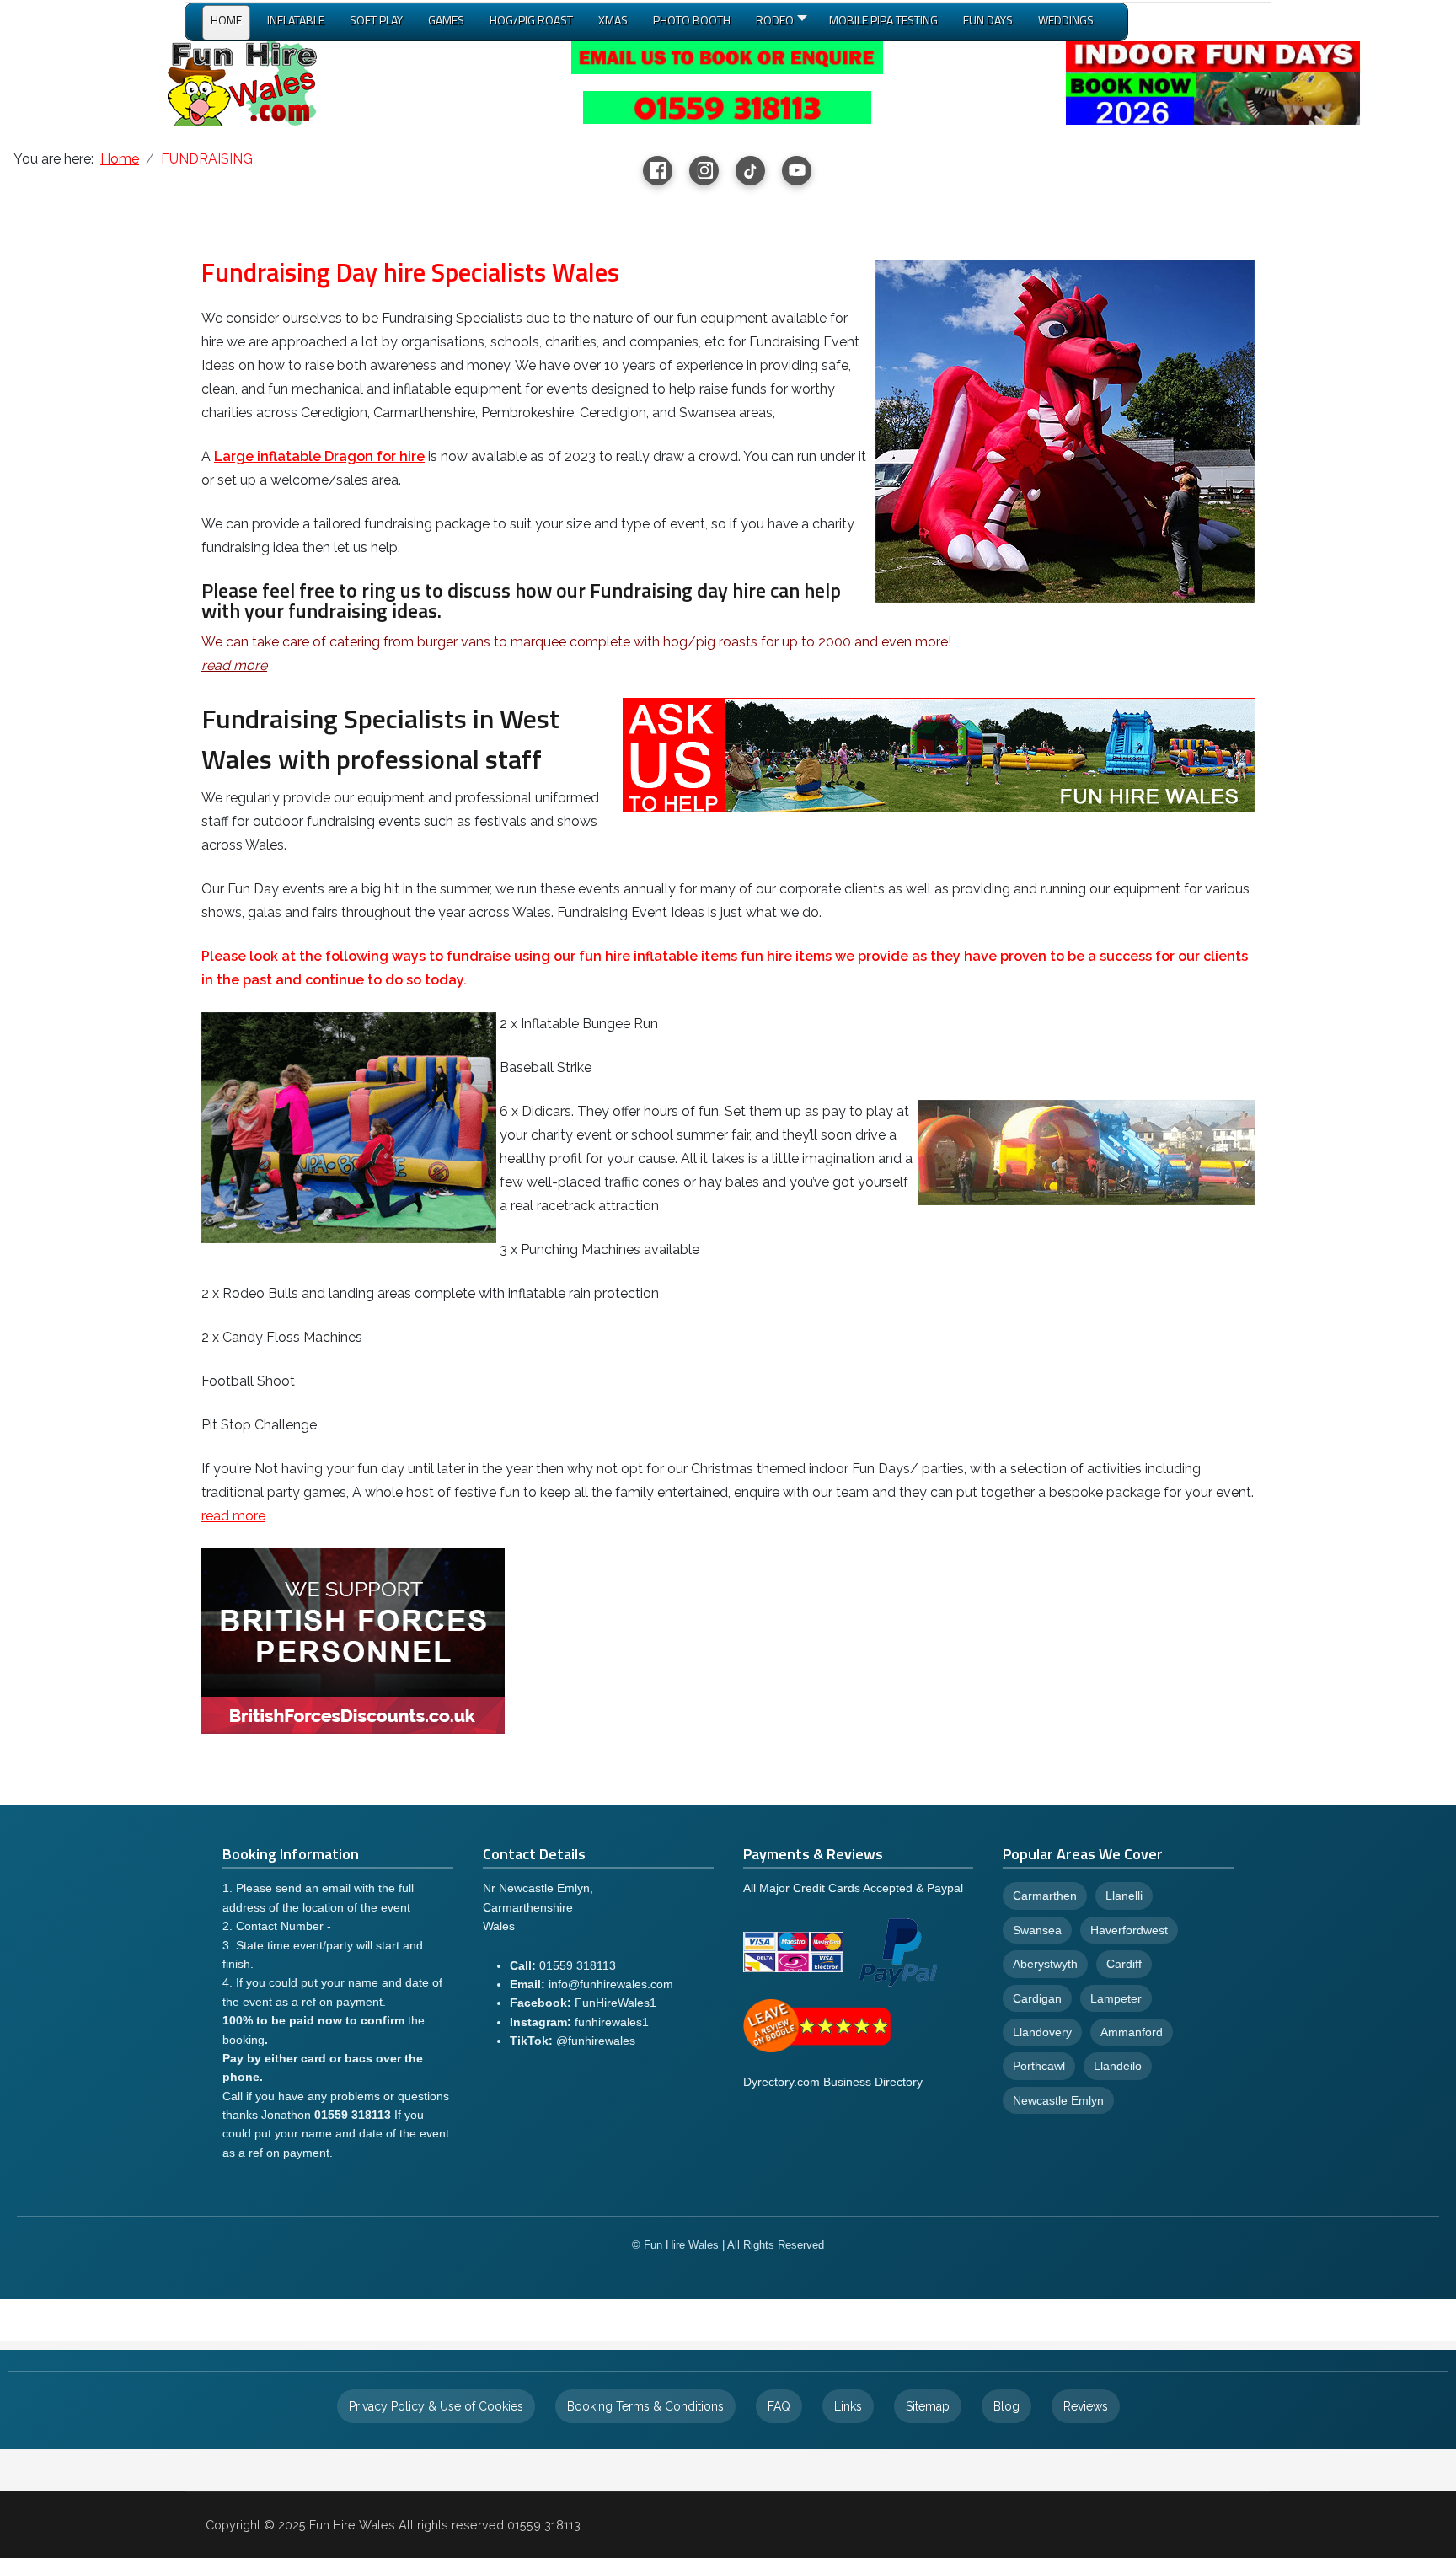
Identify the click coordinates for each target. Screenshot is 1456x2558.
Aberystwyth (1045, 1964)
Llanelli (1124, 1896)
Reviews (1086, 2406)
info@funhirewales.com (611, 1984)
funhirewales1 (612, 2022)
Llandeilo (1118, 2066)
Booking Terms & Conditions (645, 2406)
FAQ (779, 2406)
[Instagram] (704, 171)
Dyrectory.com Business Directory (833, 2082)
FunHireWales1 (616, 2003)
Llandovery (1042, 2032)
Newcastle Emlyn (1058, 2100)
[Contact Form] (727, 57)
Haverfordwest (1129, 1930)
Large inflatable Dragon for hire (319, 456)
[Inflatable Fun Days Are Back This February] (1212, 82)
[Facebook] (658, 171)
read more (233, 1516)
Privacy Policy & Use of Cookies (436, 2406)
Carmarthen (1045, 1896)
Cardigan (1037, 1998)
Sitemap (928, 2406)
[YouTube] (797, 171)
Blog (1006, 2406)
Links (848, 2406)
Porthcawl (1039, 2066)
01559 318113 (578, 1965)
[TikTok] (750, 171)
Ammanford (1132, 2032)
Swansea (1037, 1930)
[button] (780, 24)
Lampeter (1116, 1998)
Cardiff (1124, 1964)
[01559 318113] (727, 107)
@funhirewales (596, 2041)
